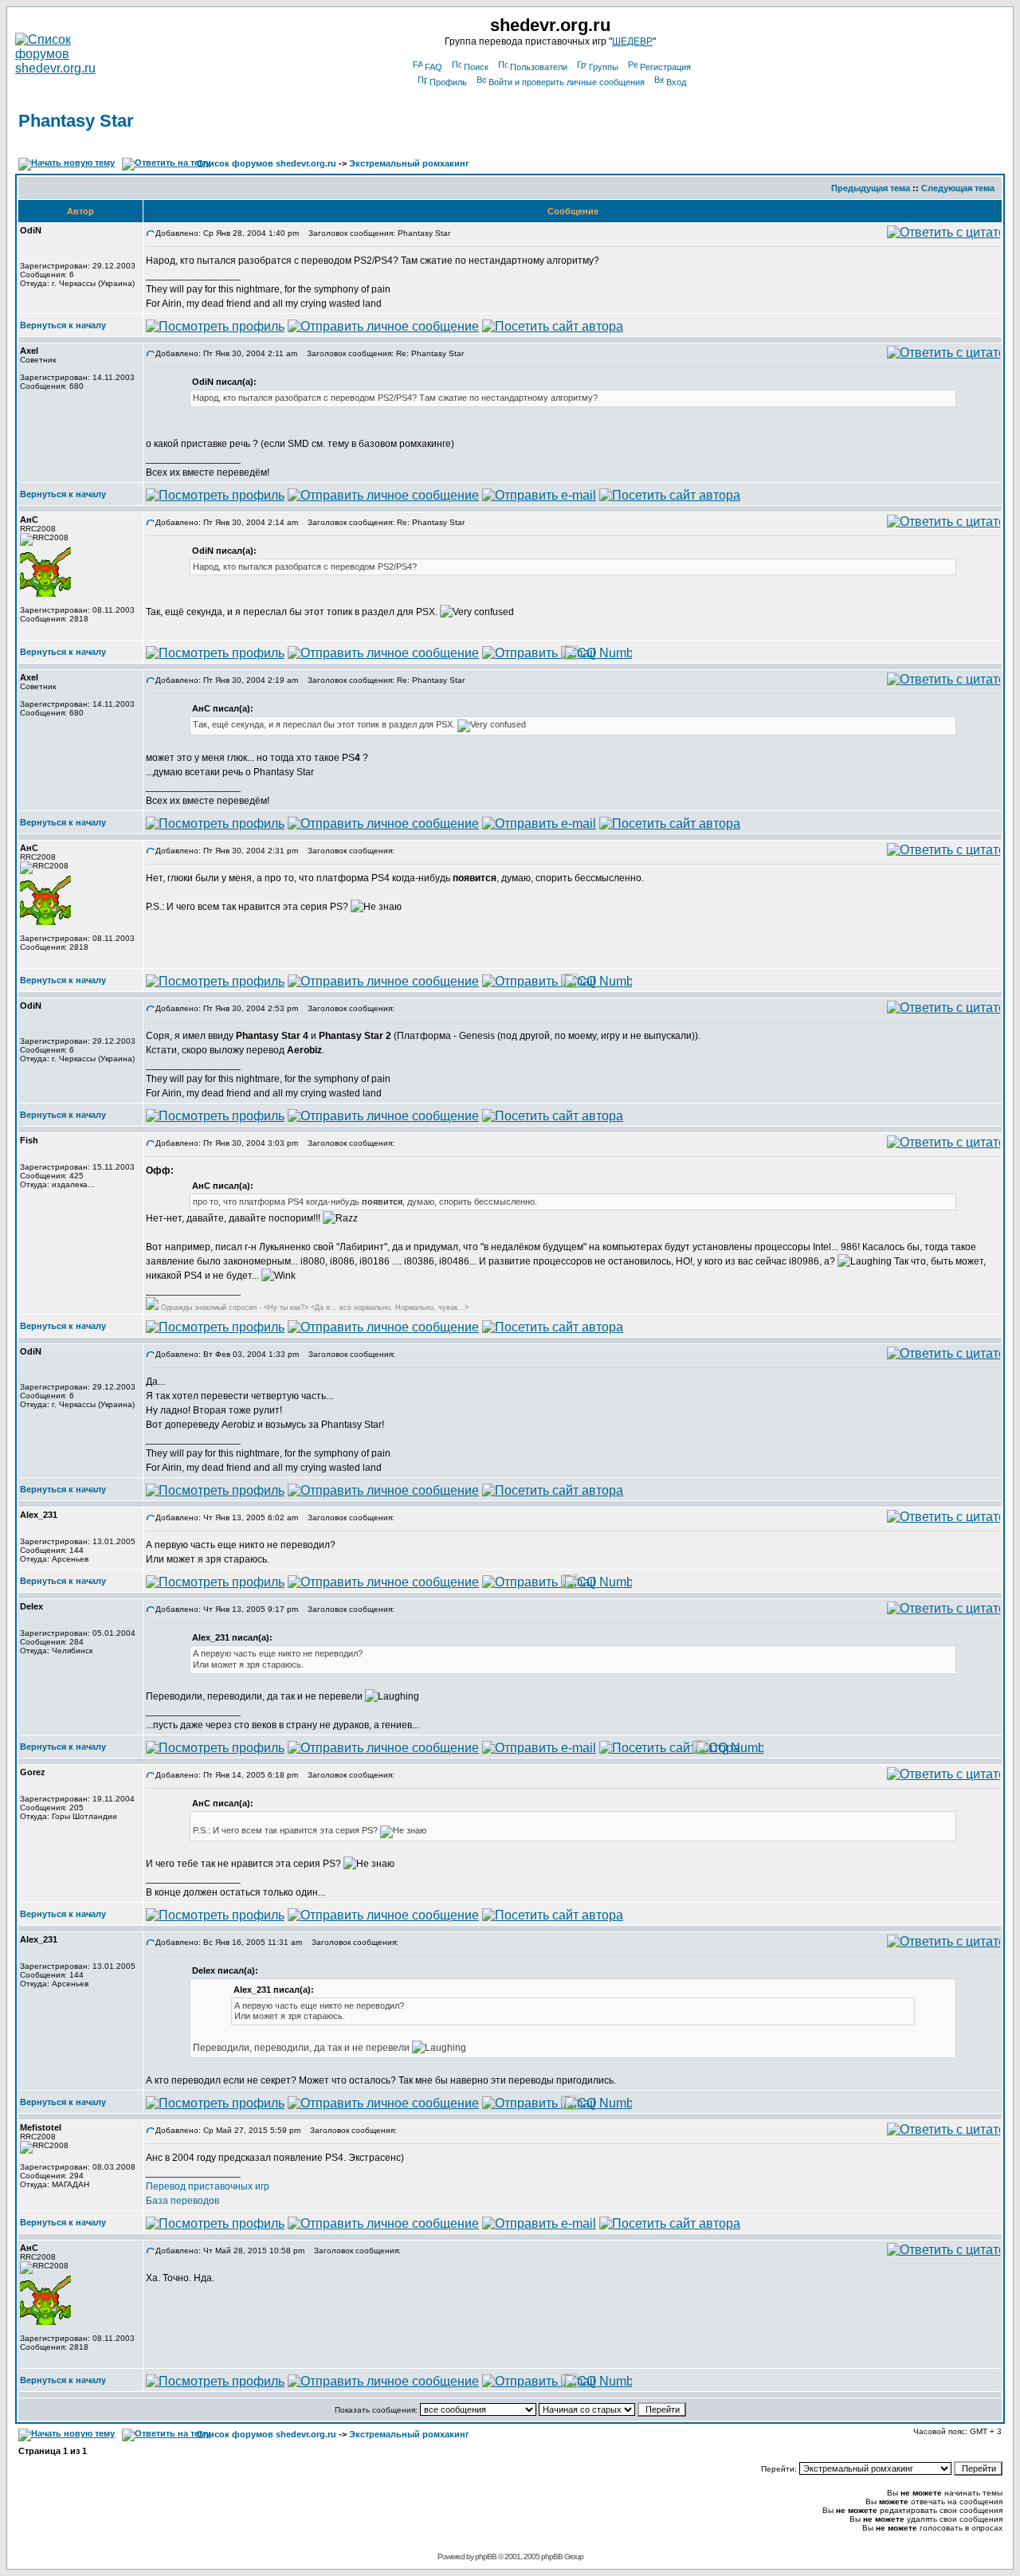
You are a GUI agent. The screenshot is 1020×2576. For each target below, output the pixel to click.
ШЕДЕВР (632, 41)
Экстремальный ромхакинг (409, 163)
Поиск (476, 67)
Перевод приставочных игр (208, 2186)
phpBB (486, 2556)
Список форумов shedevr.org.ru (267, 163)
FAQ (433, 67)
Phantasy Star (76, 121)
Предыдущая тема (871, 188)
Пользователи (539, 67)
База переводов (182, 2201)
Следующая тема (958, 188)
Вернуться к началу (63, 325)
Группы (604, 67)
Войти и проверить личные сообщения (567, 82)
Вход (676, 82)
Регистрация (665, 67)
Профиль (448, 82)
